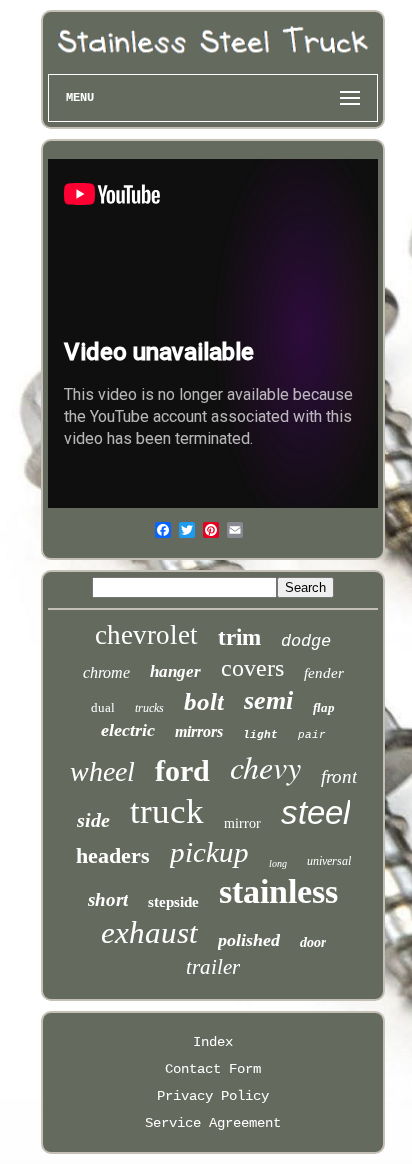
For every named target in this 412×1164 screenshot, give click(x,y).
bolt (204, 701)
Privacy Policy (213, 1096)
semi (268, 700)
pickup (209, 852)
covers (252, 668)
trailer (213, 967)
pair (312, 735)
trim (239, 637)
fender (324, 673)
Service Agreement (213, 1123)
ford (182, 770)
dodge (306, 641)
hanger (175, 671)
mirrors (199, 731)
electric (128, 730)
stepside (173, 902)
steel (315, 812)
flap (324, 707)
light (260, 735)
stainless (278, 891)
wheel (102, 771)
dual (103, 707)
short (108, 899)
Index (213, 1042)
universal (329, 861)
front (339, 776)
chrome (106, 672)
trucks (149, 708)
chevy (265, 766)
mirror (242, 823)
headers (113, 855)
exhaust (149, 932)
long (278, 863)
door (313, 942)
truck (167, 811)
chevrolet (146, 635)
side (93, 820)
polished (249, 940)
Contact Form (213, 1069)
